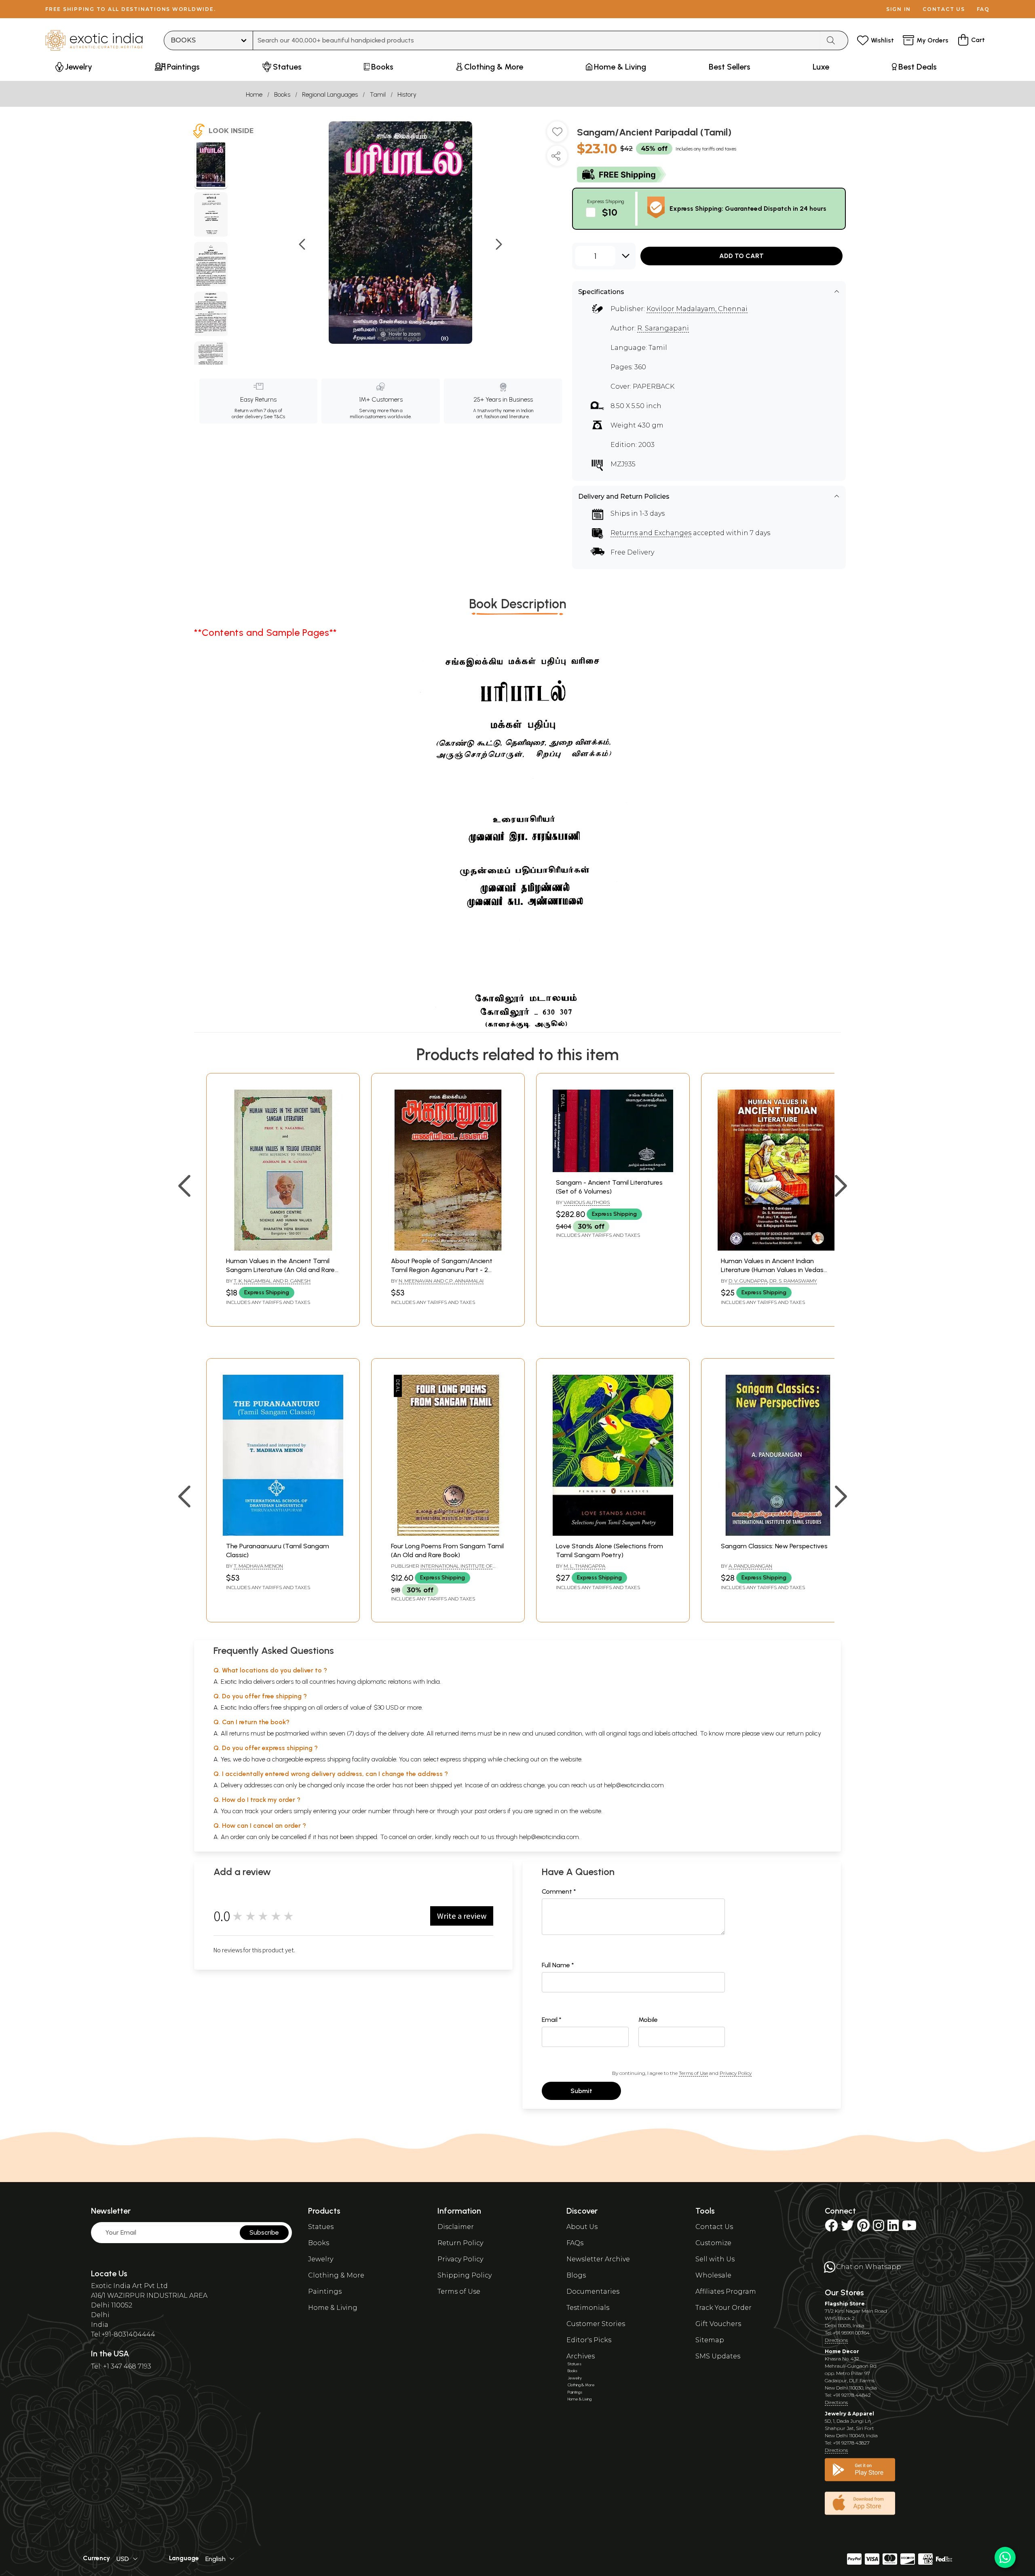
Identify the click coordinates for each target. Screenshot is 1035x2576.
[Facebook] (831, 2228)
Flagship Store (845, 2304)
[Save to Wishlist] (557, 135)
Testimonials (588, 2308)
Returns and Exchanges (651, 533)
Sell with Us (715, 2259)
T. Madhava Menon (258, 1566)
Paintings (325, 2291)
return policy (804, 1733)
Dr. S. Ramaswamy (793, 1281)
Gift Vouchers (718, 2324)
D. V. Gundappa (748, 1281)
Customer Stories (596, 2324)
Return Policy (460, 2243)
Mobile (648, 2020)
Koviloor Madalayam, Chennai (697, 309)
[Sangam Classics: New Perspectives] (778, 1534)
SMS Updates (718, 2356)
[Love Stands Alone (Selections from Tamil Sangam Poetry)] (613, 1534)
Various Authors (587, 1202)
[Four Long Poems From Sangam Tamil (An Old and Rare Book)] (448, 1534)
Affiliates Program (726, 2291)
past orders (490, 1811)
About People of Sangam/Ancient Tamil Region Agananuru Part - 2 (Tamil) (442, 1270)
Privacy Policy (736, 2073)
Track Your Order (723, 2308)
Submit (581, 2091)
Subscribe (264, 2232)
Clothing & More (336, 2275)
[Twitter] (847, 2228)
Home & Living (333, 2308)
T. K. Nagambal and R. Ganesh (272, 1281)
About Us (582, 2227)
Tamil (378, 94)
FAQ (983, 9)
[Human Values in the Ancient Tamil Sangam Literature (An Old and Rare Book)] (283, 1248)
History (407, 94)
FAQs (575, 2243)
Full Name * (558, 1965)
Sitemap (710, 2340)
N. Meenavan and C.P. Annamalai (441, 1281)
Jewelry (321, 2259)
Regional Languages (330, 94)
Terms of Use (693, 2073)
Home (254, 94)
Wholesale (713, 2275)
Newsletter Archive (598, 2259)
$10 (610, 212)
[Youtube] (909, 2228)
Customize (713, 2243)
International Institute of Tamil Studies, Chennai (442, 1569)
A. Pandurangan (750, 1566)
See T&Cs (274, 417)
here (422, 1811)
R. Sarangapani (663, 328)
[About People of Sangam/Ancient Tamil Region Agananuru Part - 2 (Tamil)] (448, 1248)
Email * (552, 2020)
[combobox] (537, 40)
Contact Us (714, 2227)
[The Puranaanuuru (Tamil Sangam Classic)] (283, 1534)
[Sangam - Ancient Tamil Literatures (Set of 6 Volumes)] (613, 1170)
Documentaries (593, 2291)
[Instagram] (879, 2228)
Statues (321, 2227)
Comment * (559, 1891)
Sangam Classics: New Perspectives (774, 1546)
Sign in (899, 9)
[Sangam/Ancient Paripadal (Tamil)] (211, 166)
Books (282, 94)
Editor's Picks (589, 2340)
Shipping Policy (465, 2275)
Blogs (576, 2275)
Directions (836, 2340)
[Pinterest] (863, 2228)
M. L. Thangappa (584, 1566)
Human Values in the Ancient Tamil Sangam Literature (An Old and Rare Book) (280, 1270)
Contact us (944, 9)
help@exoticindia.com (634, 1785)
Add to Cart (741, 256)
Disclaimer (456, 2227)
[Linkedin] (893, 2228)
